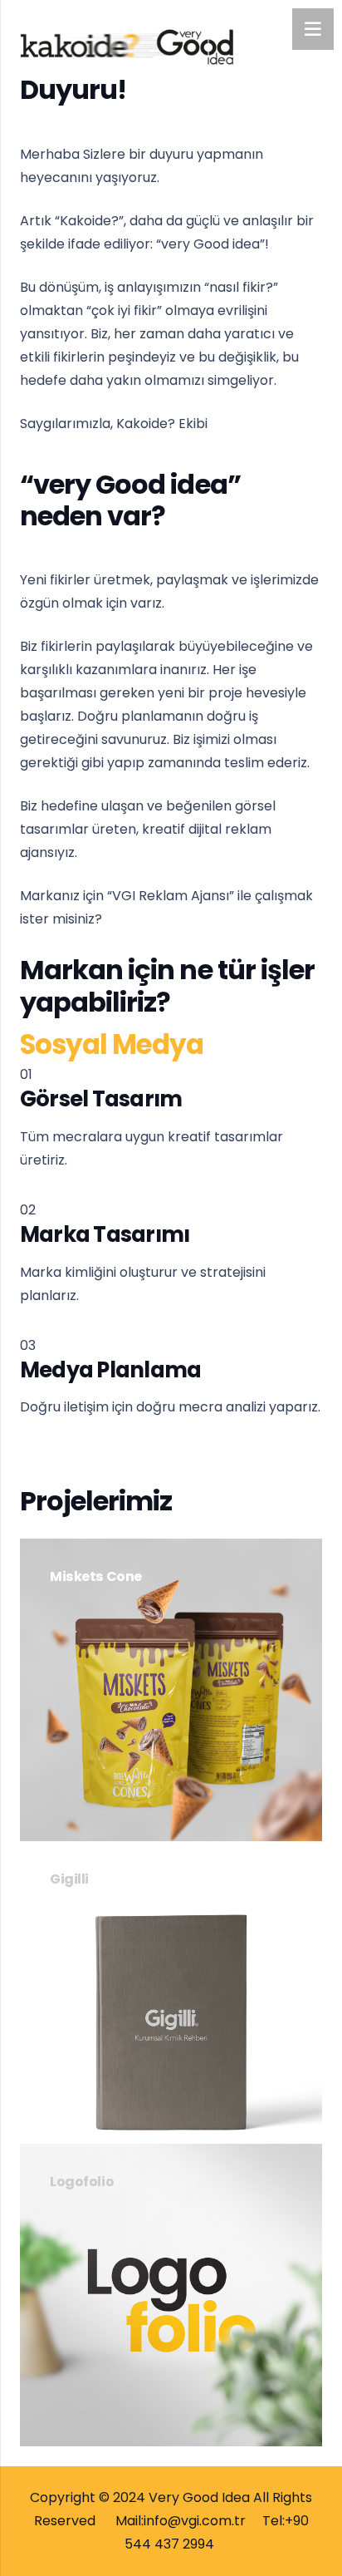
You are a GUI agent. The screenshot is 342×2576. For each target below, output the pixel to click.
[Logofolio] (171, 2295)
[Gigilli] (171, 1992)
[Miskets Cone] (171, 1690)
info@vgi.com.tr (195, 2521)
